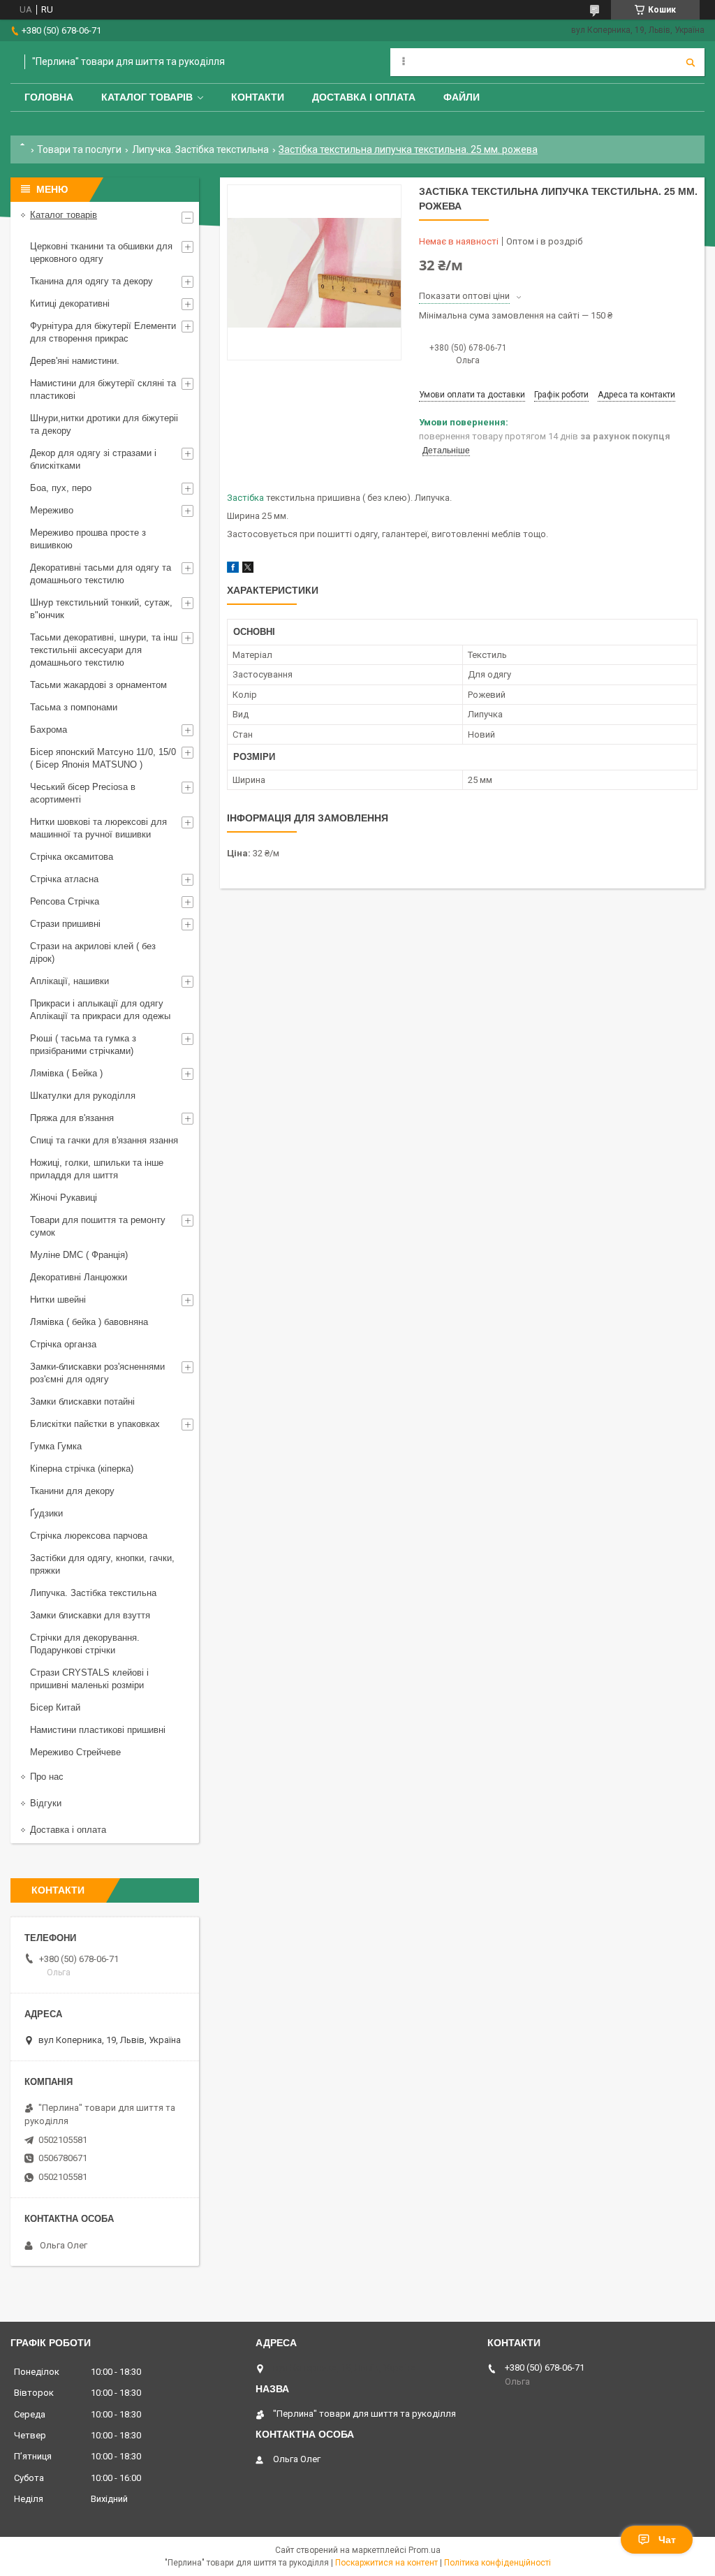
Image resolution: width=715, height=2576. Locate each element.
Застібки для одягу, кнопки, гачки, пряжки (102, 1564)
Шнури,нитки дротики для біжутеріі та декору (104, 424)
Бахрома (49, 730)
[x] (248, 570)
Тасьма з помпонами (74, 707)
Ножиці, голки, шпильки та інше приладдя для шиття (97, 1169)
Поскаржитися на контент (386, 2563)
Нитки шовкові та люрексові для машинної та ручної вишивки (98, 828)
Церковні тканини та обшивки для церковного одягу (101, 253)
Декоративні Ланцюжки (79, 1277)
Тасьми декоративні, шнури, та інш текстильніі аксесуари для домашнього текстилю (104, 650)
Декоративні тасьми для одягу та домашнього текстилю (101, 574)
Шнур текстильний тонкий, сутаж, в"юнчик (101, 609)
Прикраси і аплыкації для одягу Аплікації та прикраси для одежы (100, 1010)
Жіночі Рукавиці (64, 1198)
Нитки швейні (58, 1300)
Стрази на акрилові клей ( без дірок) (93, 952)
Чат (667, 2540)
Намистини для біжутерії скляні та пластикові (103, 389)
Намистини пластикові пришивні (98, 1730)
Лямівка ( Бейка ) (66, 1073)
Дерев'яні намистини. (75, 361)
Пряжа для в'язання (72, 1118)
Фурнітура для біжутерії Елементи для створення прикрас (103, 332)
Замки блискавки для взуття (90, 1615)
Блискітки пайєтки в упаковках (95, 1424)
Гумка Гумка (56, 1446)
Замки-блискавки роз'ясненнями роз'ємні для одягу (97, 1373)
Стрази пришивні (65, 924)
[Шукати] (691, 62)
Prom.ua (425, 2550)
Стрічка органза (63, 1344)
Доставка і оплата (364, 97)
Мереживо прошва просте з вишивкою (88, 539)
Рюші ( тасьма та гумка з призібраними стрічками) (83, 1045)
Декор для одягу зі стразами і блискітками (93, 459)
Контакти (258, 97)
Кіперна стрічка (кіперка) (82, 1469)
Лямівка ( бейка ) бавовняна (89, 1322)
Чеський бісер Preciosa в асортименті (83, 793)
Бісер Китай (55, 1707)
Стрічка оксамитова (72, 857)
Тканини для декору (72, 1491)
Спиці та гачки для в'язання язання (104, 1140)
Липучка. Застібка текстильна (200, 149)
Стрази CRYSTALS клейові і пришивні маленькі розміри (89, 1679)
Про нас (47, 1777)
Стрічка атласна (64, 879)
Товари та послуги (79, 149)
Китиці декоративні (70, 303)
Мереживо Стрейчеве (75, 1752)
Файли (462, 97)
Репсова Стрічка (65, 901)
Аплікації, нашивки (69, 981)
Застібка (245, 498)
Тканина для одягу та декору (91, 281)
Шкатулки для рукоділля (83, 1096)
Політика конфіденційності (497, 2563)
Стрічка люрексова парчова (89, 1536)
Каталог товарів (147, 97)
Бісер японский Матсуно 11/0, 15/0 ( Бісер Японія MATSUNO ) (103, 758)
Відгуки (46, 1803)
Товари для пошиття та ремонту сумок (98, 1226)
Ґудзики (46, 1513)
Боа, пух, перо (61, 488)
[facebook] (233, 570)
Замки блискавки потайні (82, 1402)
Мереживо (52, 510)
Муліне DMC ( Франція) (79, 1255)
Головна (49, 97)
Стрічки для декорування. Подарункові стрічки (85, 1644)
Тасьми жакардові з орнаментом (98, 685)
